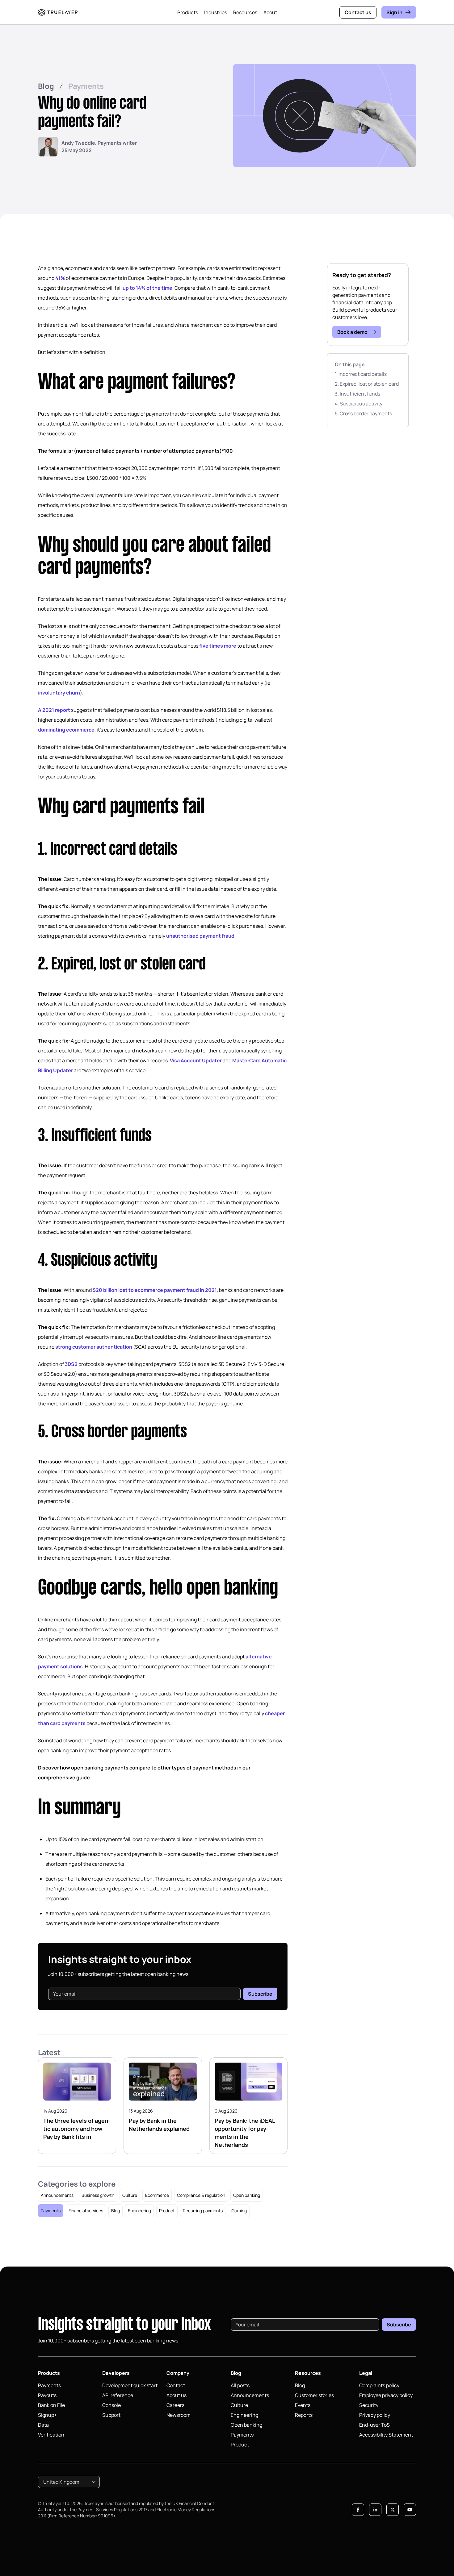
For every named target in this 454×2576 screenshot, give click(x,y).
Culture (130, 2195)
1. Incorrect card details (361, 374)
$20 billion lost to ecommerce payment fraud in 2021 (155, 1290)
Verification (51, 2435)
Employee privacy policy (386, 2395)
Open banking (247, 2195)
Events (303, 2405)
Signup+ (47, 2415)
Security (369, 2405)
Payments (86, 86)
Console (111, 2405)
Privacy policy (375, 2415)
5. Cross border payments (363, 413)
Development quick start (130, 2385)
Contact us (358, 12)
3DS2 (71, 1364)
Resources (245, 12)
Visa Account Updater (196, 1060)
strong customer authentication (94, 1347)
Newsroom (179, 2415)
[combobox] (69, 2482)
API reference (118, 2395)
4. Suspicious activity (359, 404)
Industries (216, 12)
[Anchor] (24, 383)
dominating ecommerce (66, 730)
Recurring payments (203, 2211)
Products (188, 12)
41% (60, 278)
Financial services (86, 2211)
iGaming (239, 2211)
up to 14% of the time (147, 288)
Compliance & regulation (201, 2195)
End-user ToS (374, 2425)
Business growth (98, 2195)
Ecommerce (157, 2195)
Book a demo (352, 332)
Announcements (57, 2195)
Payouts (47, 2395)
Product (167, 2211)
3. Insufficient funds (357, 394)
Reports (304, 2415)
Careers (175, 2405)
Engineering (139, 2211)
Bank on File (51, 2405)
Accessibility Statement (386, 2435)
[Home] (58, 12)
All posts (240, 2385)
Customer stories (314, 2395)
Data (43, 2425)
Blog (46, 86)
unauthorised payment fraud (200, 936)
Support (111, 2415)
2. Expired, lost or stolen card (367, 384)
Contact (176, 2385)
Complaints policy (379, 2385)
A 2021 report (54, 710)
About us (177, 2395)
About (270, 12)
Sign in (394, 12)
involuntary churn (59, 693)
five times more (218, 646)
